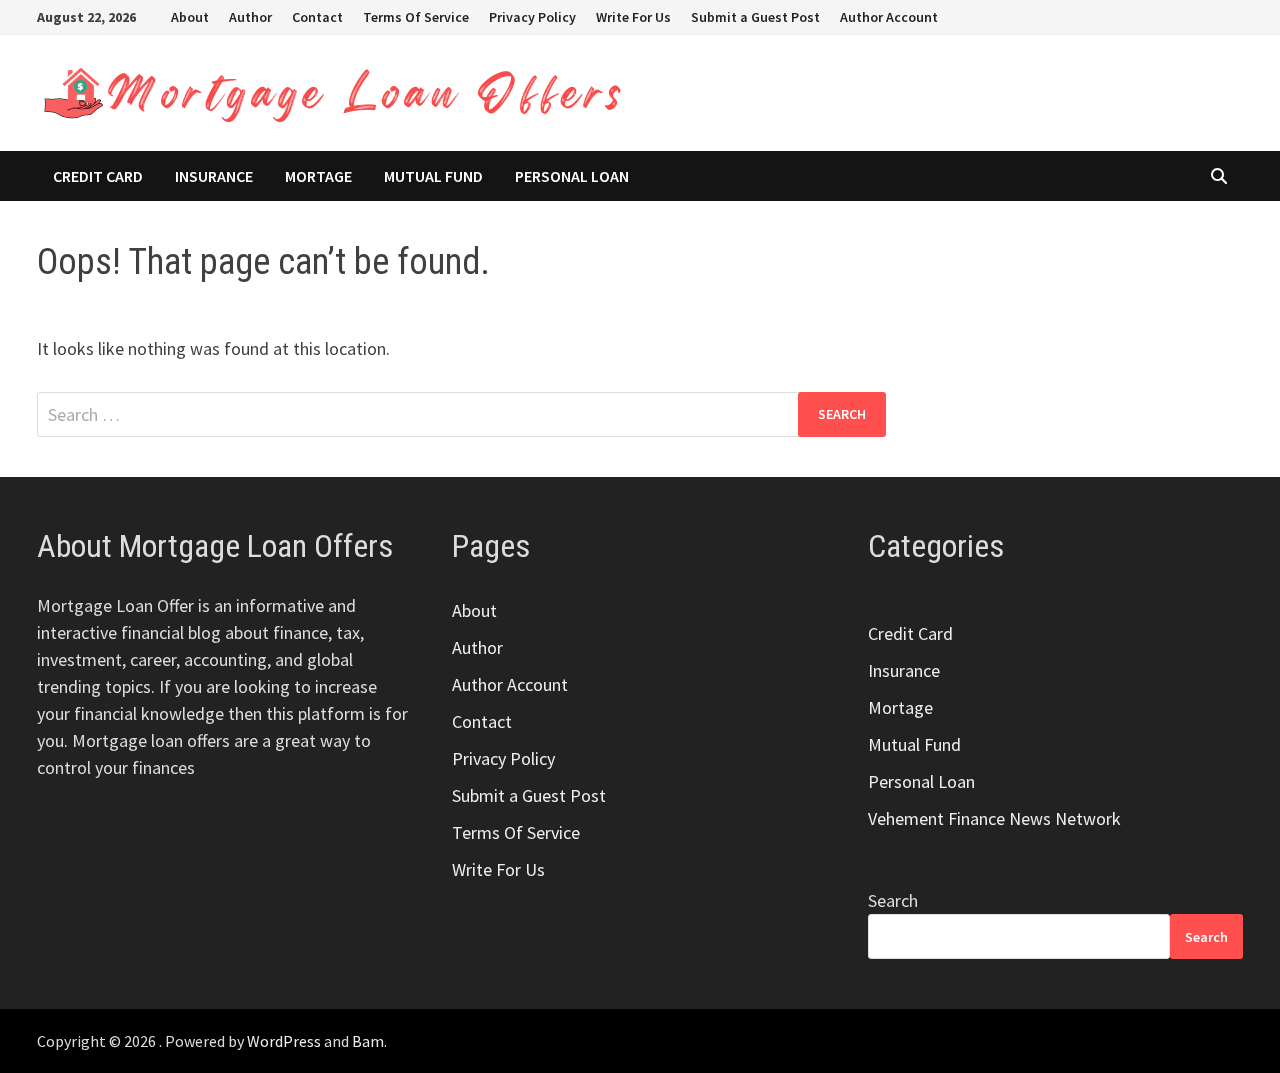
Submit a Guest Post (755, 17)
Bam (368, 1041)
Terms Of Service (416, 17)
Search (893, 900)
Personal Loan (572, 176)
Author (250, 17)
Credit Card (98, 176)
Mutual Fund (433, 176)
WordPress (284, 1041)
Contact (317, 17)
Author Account (889, 17)
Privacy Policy (532, 17)
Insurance (214, 176)
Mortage (318, 176)
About (190, 17)
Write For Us (633, 17)
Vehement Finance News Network (994, 818)
